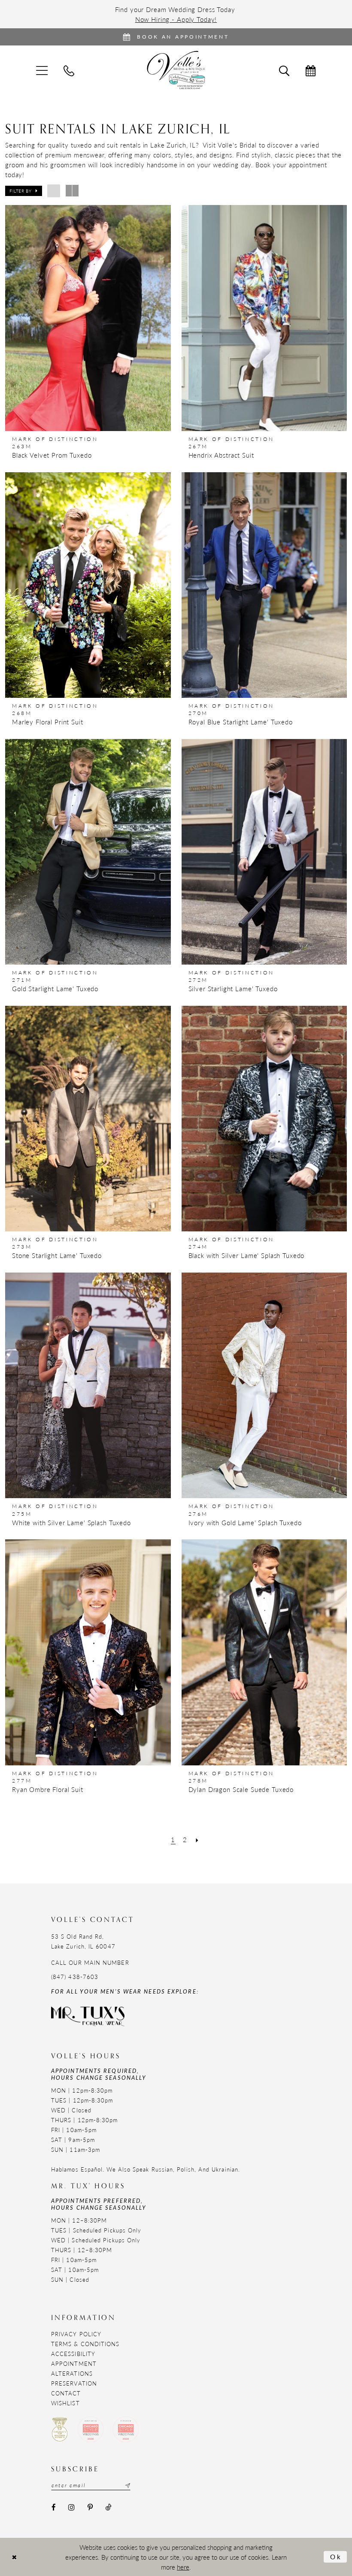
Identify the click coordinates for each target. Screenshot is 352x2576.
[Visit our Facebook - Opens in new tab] (53, 2508)
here (183, 2567)
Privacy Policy (76, 2334)
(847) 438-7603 (75, 1977)
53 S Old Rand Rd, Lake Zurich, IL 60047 (83, 1941)
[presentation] (88, 318)
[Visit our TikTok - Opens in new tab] (108, 2508)
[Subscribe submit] (127, 2486)
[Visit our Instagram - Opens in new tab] (71, 2508)
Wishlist (65, 2403)
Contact (66, 2393)
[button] (24, 191)
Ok (336, 2556)
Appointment (74, 2363)
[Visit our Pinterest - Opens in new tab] (90, 2508)
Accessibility (73, 2354)
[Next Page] (197, 1839)
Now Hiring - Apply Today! (176, 19)
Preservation (74, 2383)
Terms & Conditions (85, 2344)
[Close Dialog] (14, 2557)
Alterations (72, 2373)
